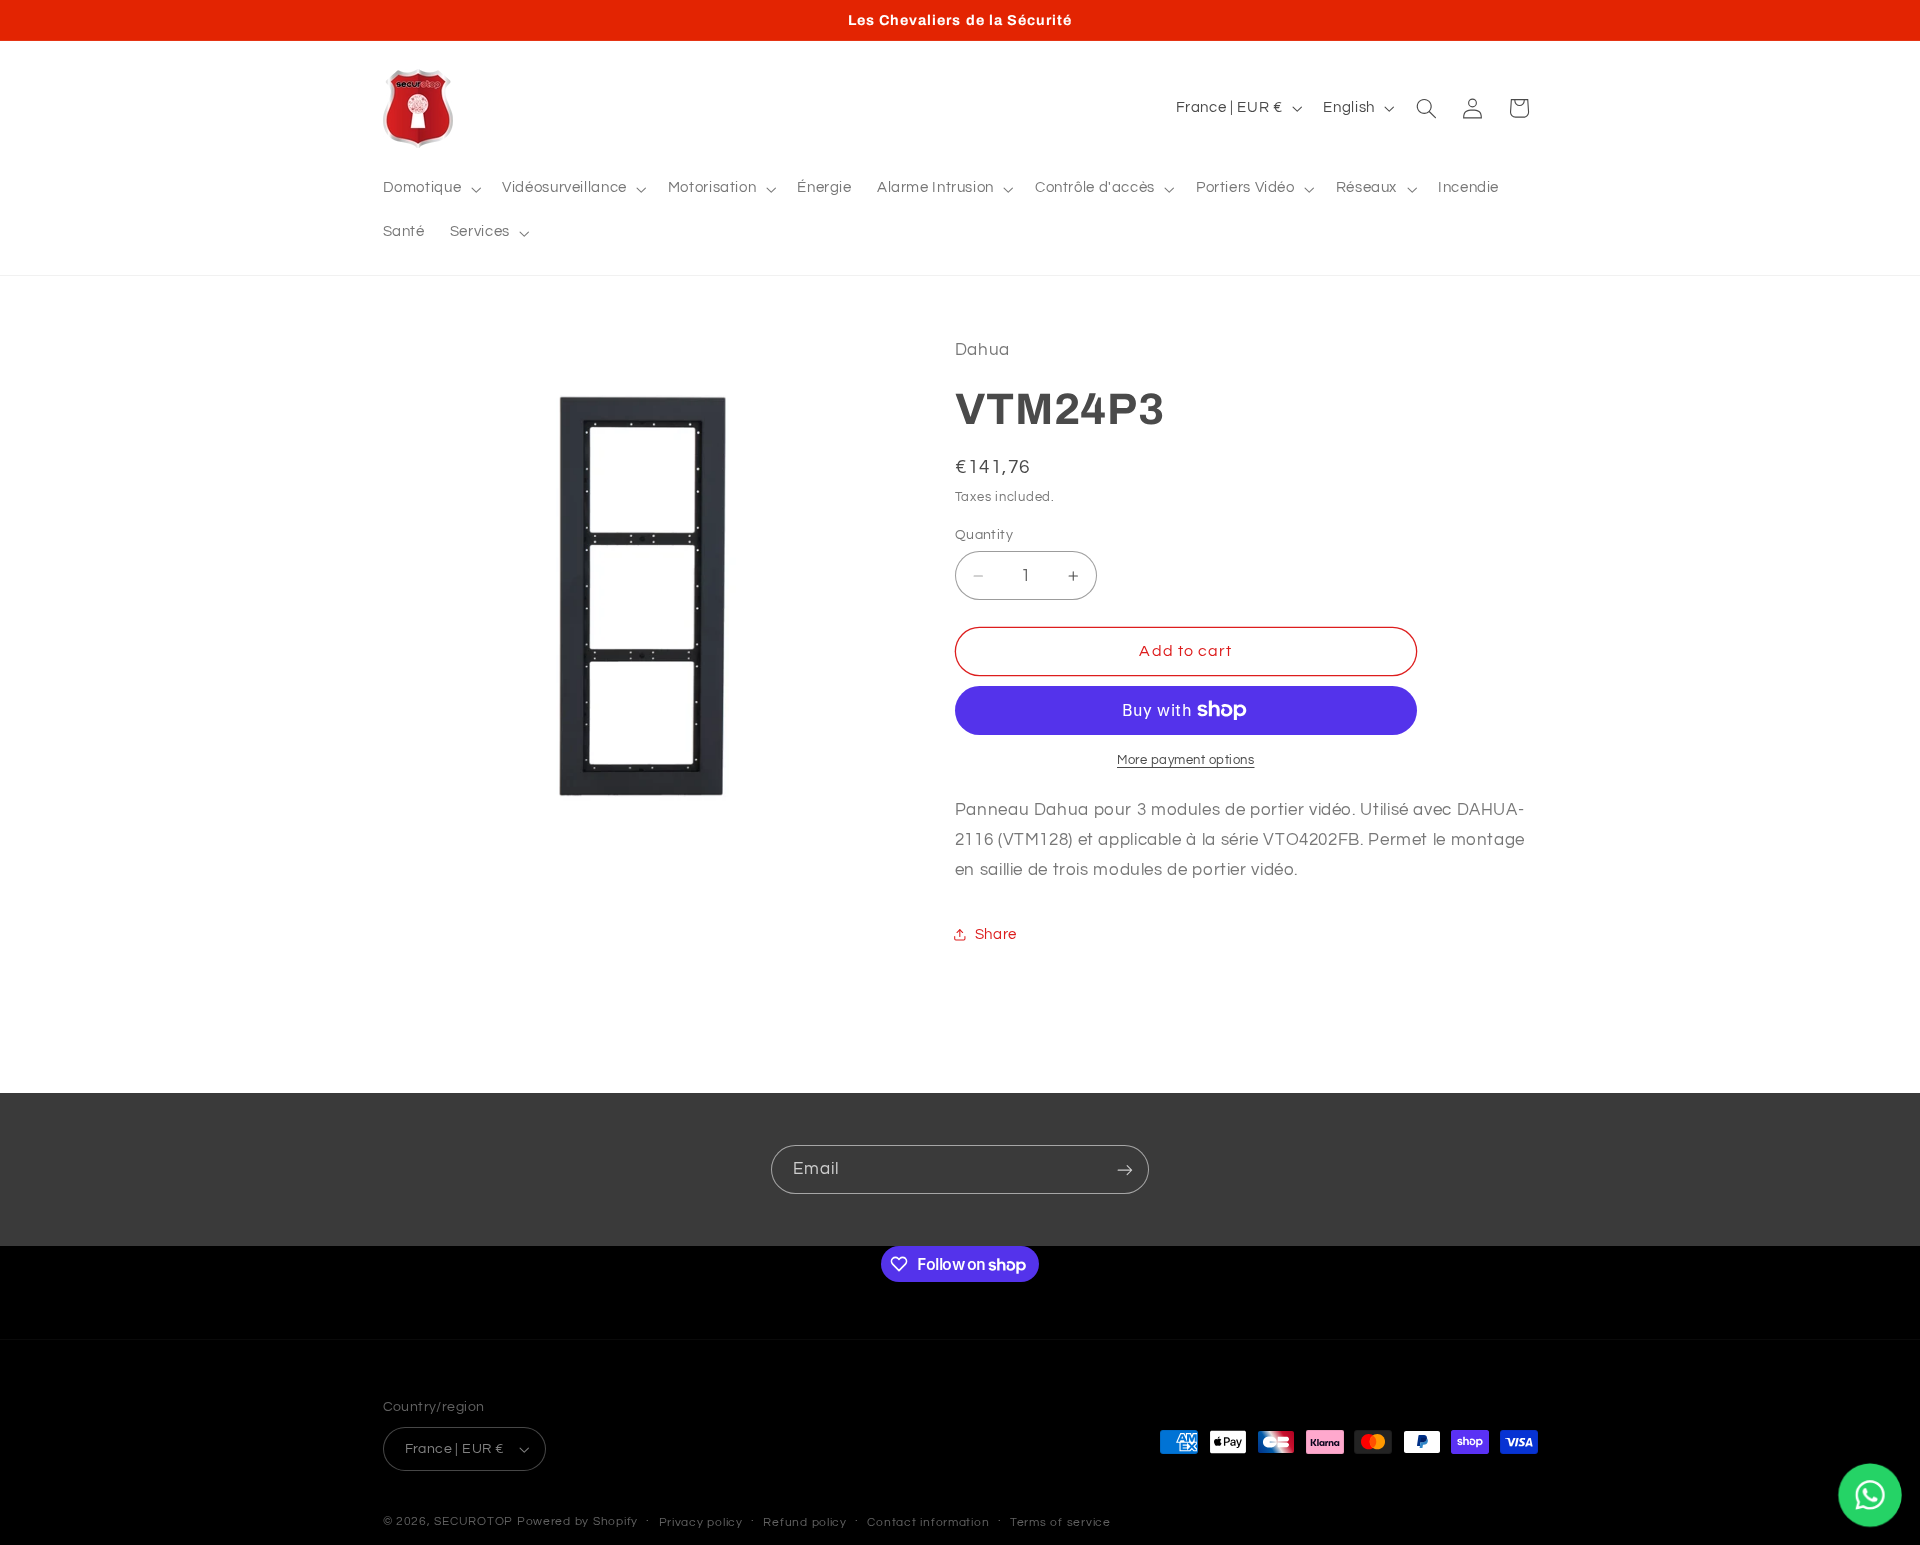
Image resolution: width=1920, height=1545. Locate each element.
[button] (430, 189)
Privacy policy (701, 1522)
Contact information (928, 1522)
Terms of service (1060, 1522)
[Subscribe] (1125, 1169)
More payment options (1186, 759)
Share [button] (996, 933)
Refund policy (805, 1522)
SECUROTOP (473, 1521)
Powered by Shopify (577, 1521)
